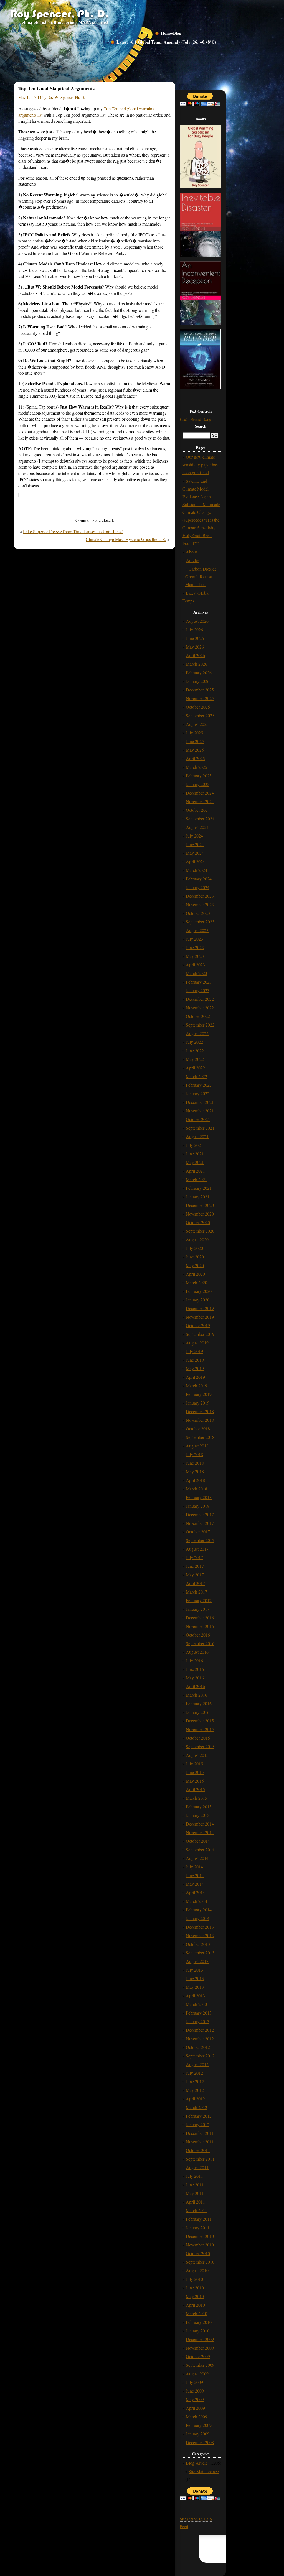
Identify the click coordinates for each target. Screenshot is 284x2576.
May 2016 (195, 1678)
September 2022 (200, 1025)
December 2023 (200, 896)
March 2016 (196, 1695)
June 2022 (195, 1050)
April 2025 (195, 758)
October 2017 (198, 1532)
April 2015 (195, 1789)
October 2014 (198, 1841)
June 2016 (195, 1669)
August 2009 (197, 2374)
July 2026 (194, 630)
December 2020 (200, 1205)
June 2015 (195, 1772)
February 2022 (199, 1085)
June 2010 (195, 2288)
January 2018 (198, 1506)
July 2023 (194, 939)
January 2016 (198, 1712)
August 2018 (197, 1446)
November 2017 (200, 1523)
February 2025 (199, 776)
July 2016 (194, 1660)
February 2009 (199, 2425)
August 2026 (197, 621)
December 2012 (200, 2030)
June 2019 (195, 1360)
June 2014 (195, 1875)
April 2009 (195, 2408)
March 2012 (196, 2107)
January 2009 (198, 2434)
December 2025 (200, 690)
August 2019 (197, 1343)
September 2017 (200, 1540)
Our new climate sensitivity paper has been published (200, 465)
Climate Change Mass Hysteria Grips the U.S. (126, 539)
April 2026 (195, 655)
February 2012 (199, 2116)
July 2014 (194, 1867)
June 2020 (195, 1257)
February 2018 (199, 1497)
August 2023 (197, 930)
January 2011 (198, 2227)
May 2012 (195, 2090)
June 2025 (195, 741)
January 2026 (198, 681)
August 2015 (197, 1755)
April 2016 (195, 1686)
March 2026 (196, 664)
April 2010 (195, 2305)
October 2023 (198, 913)
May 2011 (195, 2193)
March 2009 (196, 2417)
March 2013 (196, 2004)
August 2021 (197, 1136)
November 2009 (200, 2348)
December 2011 (200, 2133)
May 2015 (195, 1781)
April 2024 (195, 861)
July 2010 (194, 2279)
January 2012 (198, 2124)
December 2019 (200, 1308)
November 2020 (200, 1214)
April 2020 (195, 1274)
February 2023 (199, 982)
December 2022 (200, 999)
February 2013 (199, 2013)
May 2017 (195, 1575)
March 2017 (196, 1592)
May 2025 (195, 750)
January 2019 (198, 1403)
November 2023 (200, 904)
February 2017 (199, 1600)
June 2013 (195, 1978)
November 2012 (200, 2038)
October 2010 (198, 2253)
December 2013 (200, 1927)
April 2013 (195, 1996)
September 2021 (200, 1128)
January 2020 (198, 1300)
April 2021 (195, 1171)
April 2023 (195, 965)
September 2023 (200, 922)
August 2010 (197, 2270)
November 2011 (200, 2142)
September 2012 (200, 2056)
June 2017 (195, 1566)
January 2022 (198, 1093)
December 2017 (200, 1514)
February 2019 (199, 1394)
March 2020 (196, 1282)
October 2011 (198, 2150)
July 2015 (194, 1764)
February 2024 (199, 879)
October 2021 (198, 1119)
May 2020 (195, 1265)
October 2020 (198, 1222)
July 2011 (194, 2176)
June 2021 (195, 1154)
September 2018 (200, 1437)
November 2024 (200, 801)
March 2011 (196, 2210)
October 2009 (198, 2356)
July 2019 (194, 1351)
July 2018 (194, 1454)
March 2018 (196, 1489)
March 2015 (196, 1798)
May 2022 (195, 1059)
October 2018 (198, 1429)
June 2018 (195, 1463)
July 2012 (194, 2073)
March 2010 (196, 2313)
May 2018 (195, 1471)
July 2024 (194, 836)
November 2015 (200, 1729)
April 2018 (195, 1480)
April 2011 (195, 2202)
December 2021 (200, 1102)
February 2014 (199, 1910)
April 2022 (195, 1068)
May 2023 (195, 956)
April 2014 (195, 1892)
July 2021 (194, 1145)
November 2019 (200, 1317)
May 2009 (195, 2399)
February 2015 (199, 1807)
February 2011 (199, 2219)
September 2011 (200, 2159)
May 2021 (195, 1162)
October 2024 (198, 810)
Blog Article (197, 2463)
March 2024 (196, 870)
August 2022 (197, 1033)
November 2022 (200, 1008)
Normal (196, 419)
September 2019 (200, 1334)
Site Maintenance (204, 2471)
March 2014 (196, 1901)
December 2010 (200, 2236)
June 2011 (195, 2185)
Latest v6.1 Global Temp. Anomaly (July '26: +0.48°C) (166, 42)
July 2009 (194, 2382)
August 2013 (197, 1961)
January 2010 (198, 2331)
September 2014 (200, 1849)
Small (183, 419)
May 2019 (195, 1368)
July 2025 (194, 733)
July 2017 (194, 1557)
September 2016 (200, 1643)
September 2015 (200, 1746)
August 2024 (197, 827)
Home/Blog (171, 33)
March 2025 (196, 767)
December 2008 (200, 2442)
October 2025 (198, 707)
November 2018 (200, 1420)
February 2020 (199, 1291)
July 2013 (194, 1970)
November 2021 (200, 1111)
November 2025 (200, 698)
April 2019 (195, 1377)
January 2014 (198, 1918)
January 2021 (198, 1197)
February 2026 (199, 672)
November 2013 (200, 1935)
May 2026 (195, 647)
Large (208, 419)
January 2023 (198, 990)
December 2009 (200, 2339)
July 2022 (194, 1042)
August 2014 (197, 1858)
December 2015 (200, 1721)
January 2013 (198, 2021)
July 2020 (194, 1248)
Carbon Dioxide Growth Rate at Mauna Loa (201, 577)
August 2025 (197, 724)
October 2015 (198, 1738)
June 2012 (195, 2081)
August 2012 (197, 2064)
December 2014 (200, 1824)
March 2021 (196, 1179)
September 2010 (200, 2262)
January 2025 (198, 784)
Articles (193, 560)
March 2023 (196, 973)
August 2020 (197, 1240)
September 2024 (200, 819)
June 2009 (195, 2391)
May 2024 (195, 853)
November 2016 (200, 1626)
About (191, 552)
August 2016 (197, 1652)
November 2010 (200, 2245)
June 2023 (195, 947)
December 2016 (200, 1618)
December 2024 (200, 793)
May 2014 (195, 1884)
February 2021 (199, 1188)
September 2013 (200, 1953)
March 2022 (196, 1076)
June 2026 (195, 638)
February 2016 (199, 1703)
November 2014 (200, 1832)
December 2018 (200, 1411)
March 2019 (196, 1386)
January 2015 (198, 1815)
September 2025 (200, 715)
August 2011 (197, 2167)
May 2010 (195, 2296)
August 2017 (197, 1549)
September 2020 (200, 1231)
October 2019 (198, 1325)
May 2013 (195, 1987)
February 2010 (199, 2322)
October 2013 (198, 1944)
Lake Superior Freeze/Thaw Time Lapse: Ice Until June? (73, 531)
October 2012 (198, 2047)
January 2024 (198, 887)
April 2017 (195, 1583)
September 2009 (200, 2365)
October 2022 (198, 1016)
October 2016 (198, 1635)
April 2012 (195, 2099)
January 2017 (198, 1609)
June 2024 (195, 844)
